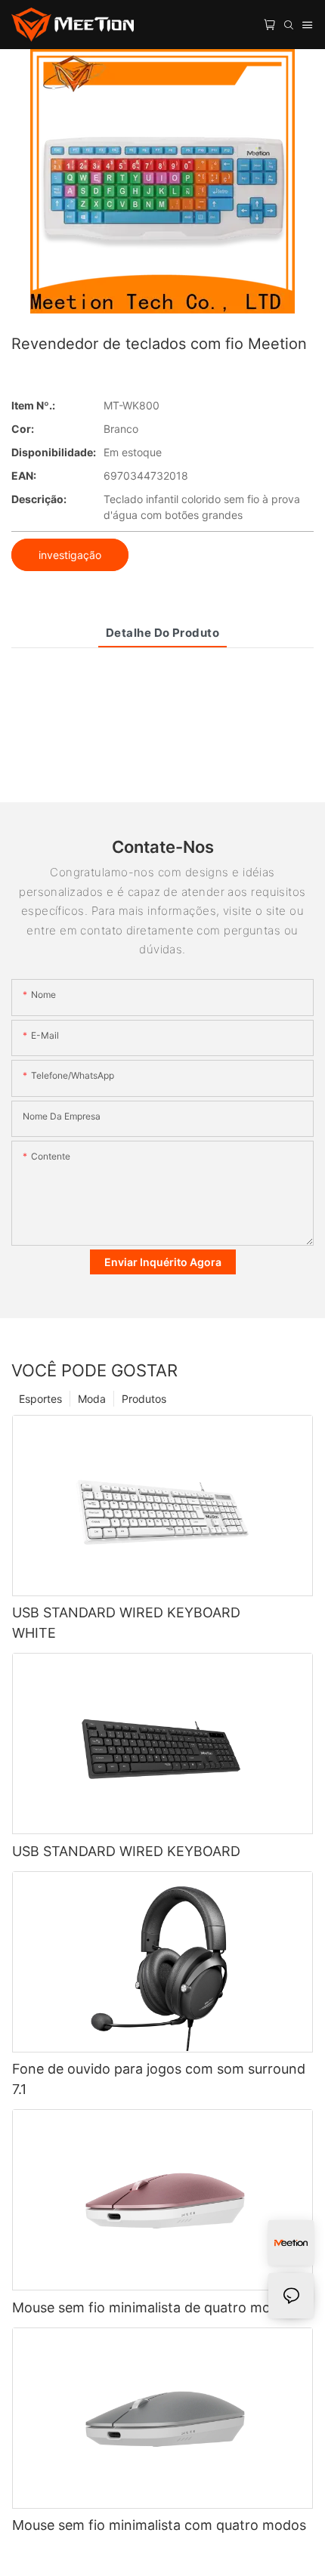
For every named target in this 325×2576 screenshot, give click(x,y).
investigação (70, 555)
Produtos (144, 1399)
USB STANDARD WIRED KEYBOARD (126, 1851)
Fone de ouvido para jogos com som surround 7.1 (159, 2079)
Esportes (40, 1399)
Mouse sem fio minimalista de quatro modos (153, 2307)
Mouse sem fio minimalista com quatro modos (159, 2525)
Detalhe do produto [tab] (162, 633)
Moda (92, 1399)
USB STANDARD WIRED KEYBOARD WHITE (126, 1623)
